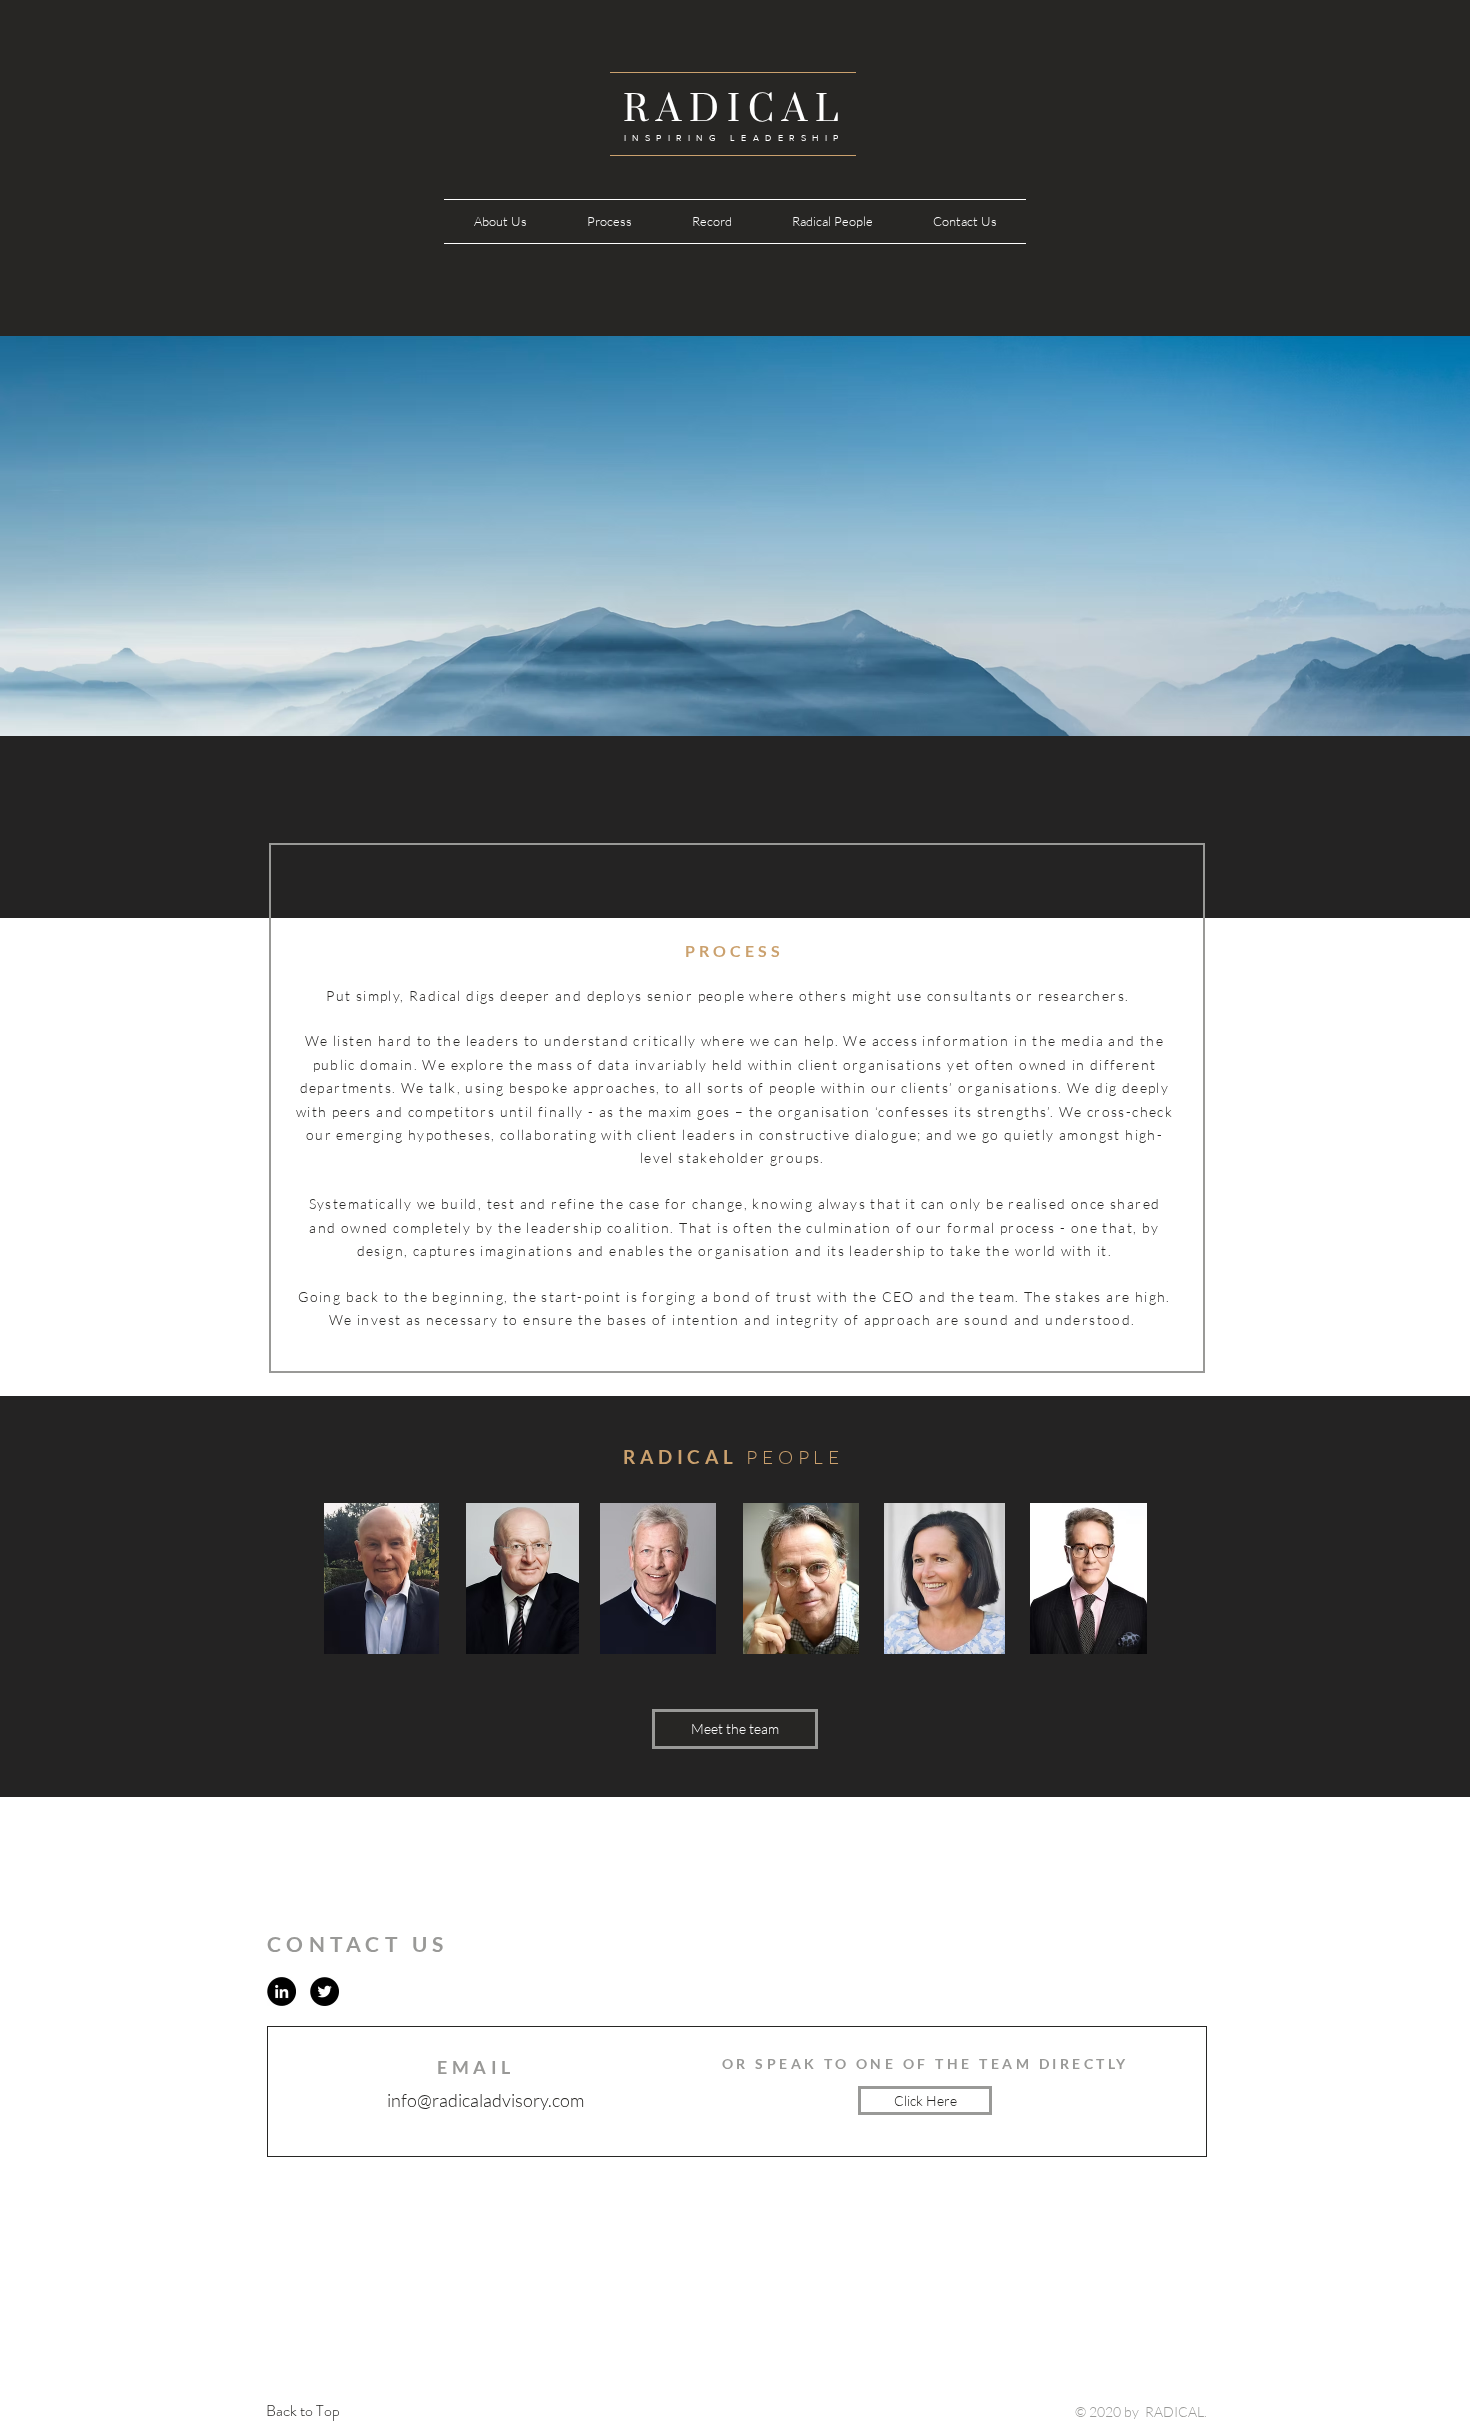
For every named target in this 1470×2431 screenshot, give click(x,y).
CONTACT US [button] (358, 1943)
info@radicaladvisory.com (485, 2100)
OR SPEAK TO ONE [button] (812, 2063)
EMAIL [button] (476, 2067)
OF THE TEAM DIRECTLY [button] (1016, 2063)
